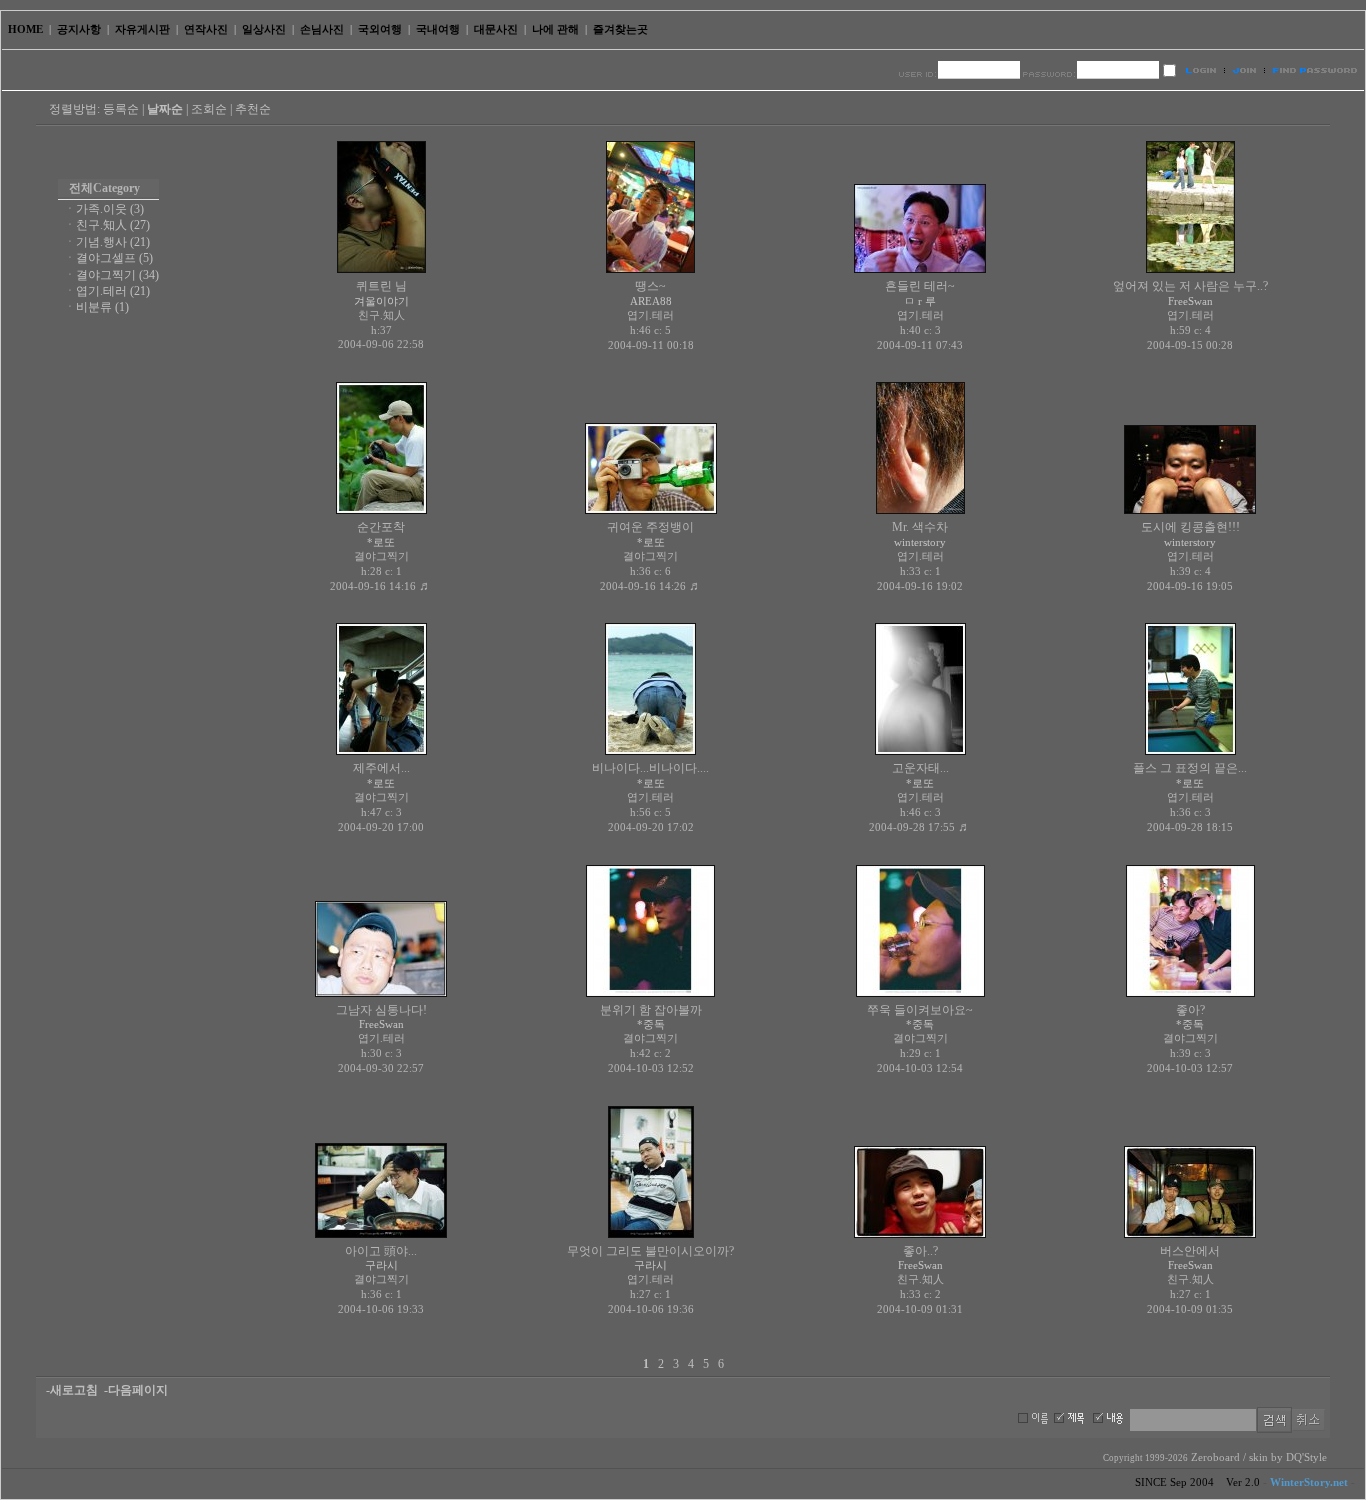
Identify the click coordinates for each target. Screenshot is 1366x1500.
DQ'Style (1306, 1457)
